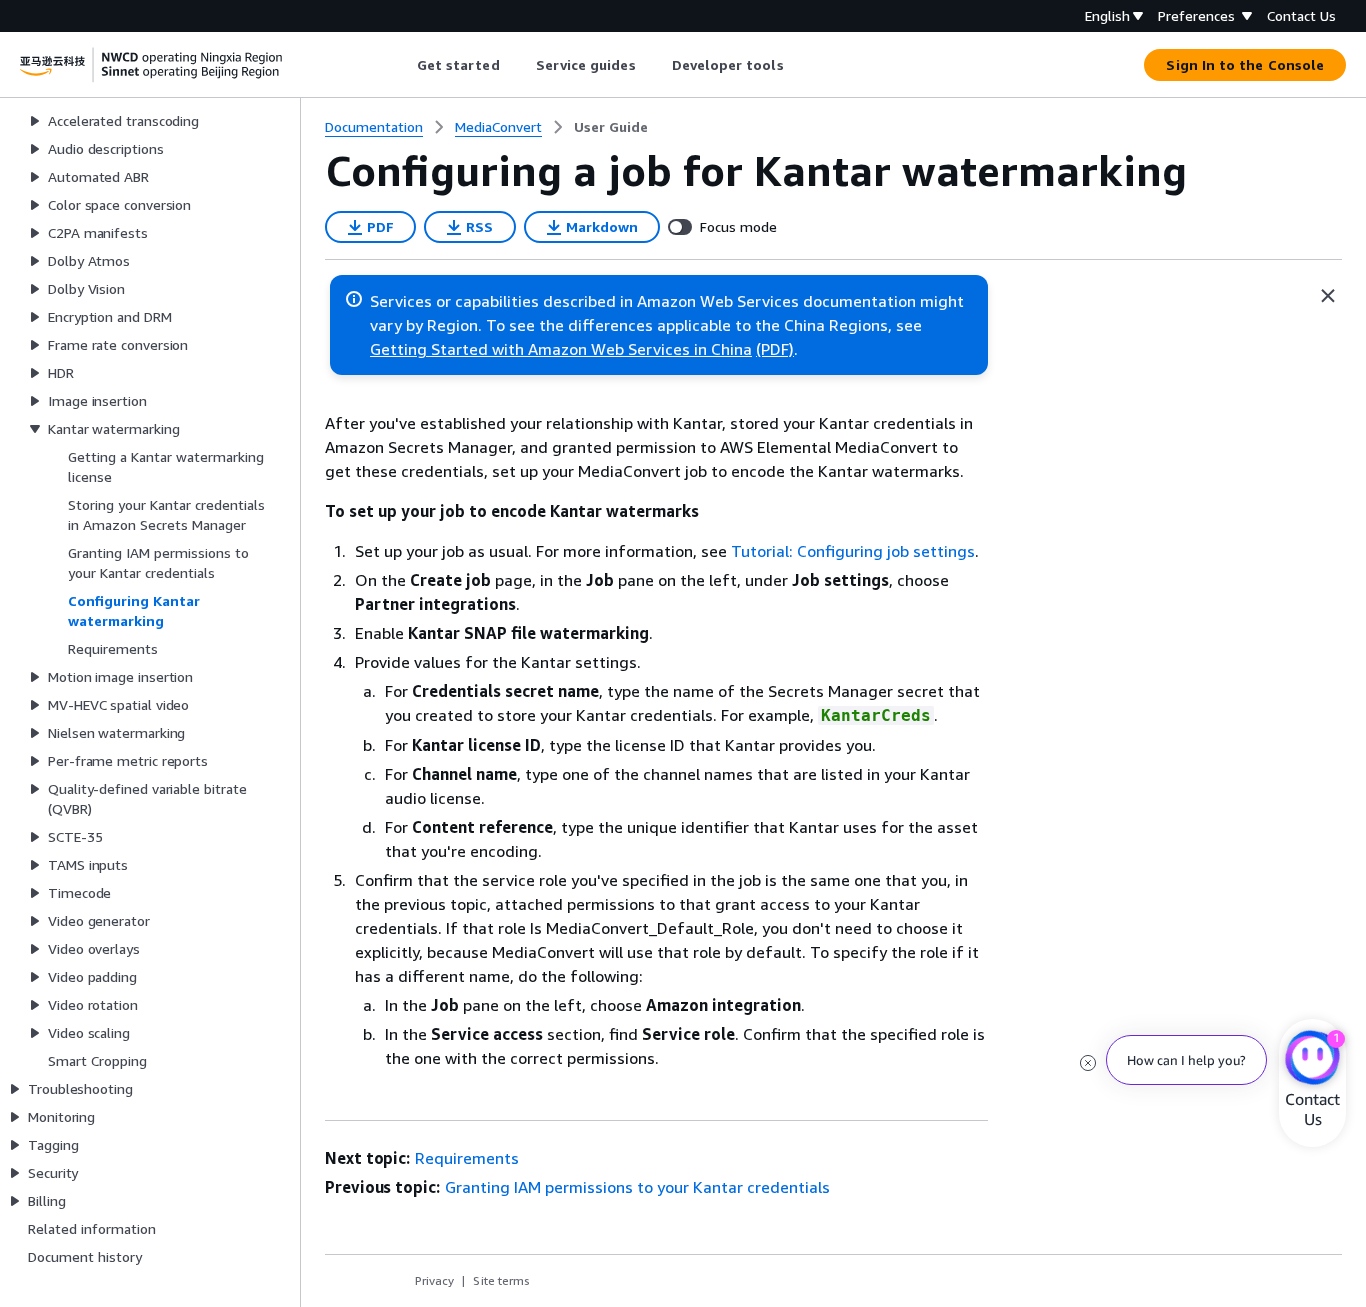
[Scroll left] (401, 65)
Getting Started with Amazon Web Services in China (561, 349)
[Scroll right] (798, 65)
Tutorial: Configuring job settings (853, 551)
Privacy (434, 1280)
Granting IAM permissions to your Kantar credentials (637, 1187)
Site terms (501, 1280)
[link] (611, 127)
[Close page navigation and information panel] (1328, 296)
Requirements (467, 1158)
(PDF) (775, 349)
